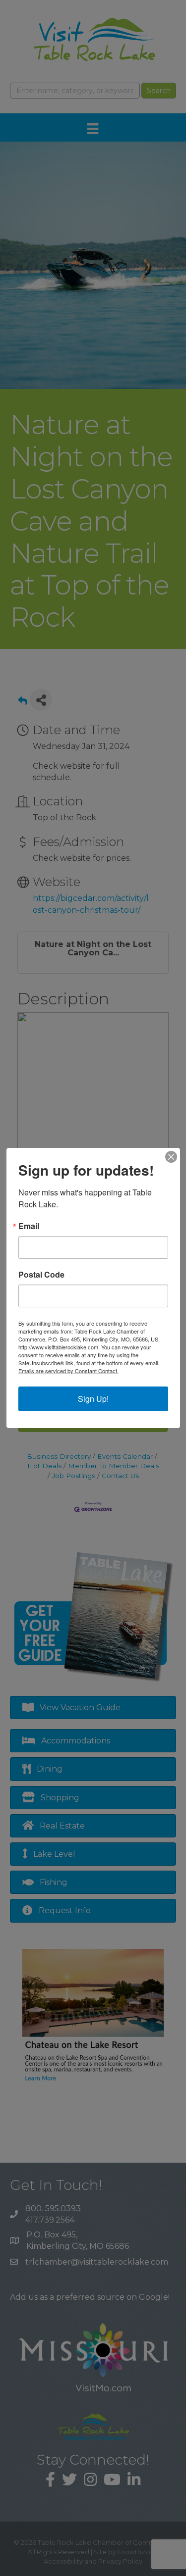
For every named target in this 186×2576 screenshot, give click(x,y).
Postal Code (41, 1275)
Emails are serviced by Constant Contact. (68, 1371)
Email (29, 1226)
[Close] (171, 1157)
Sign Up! (93, 1399)
